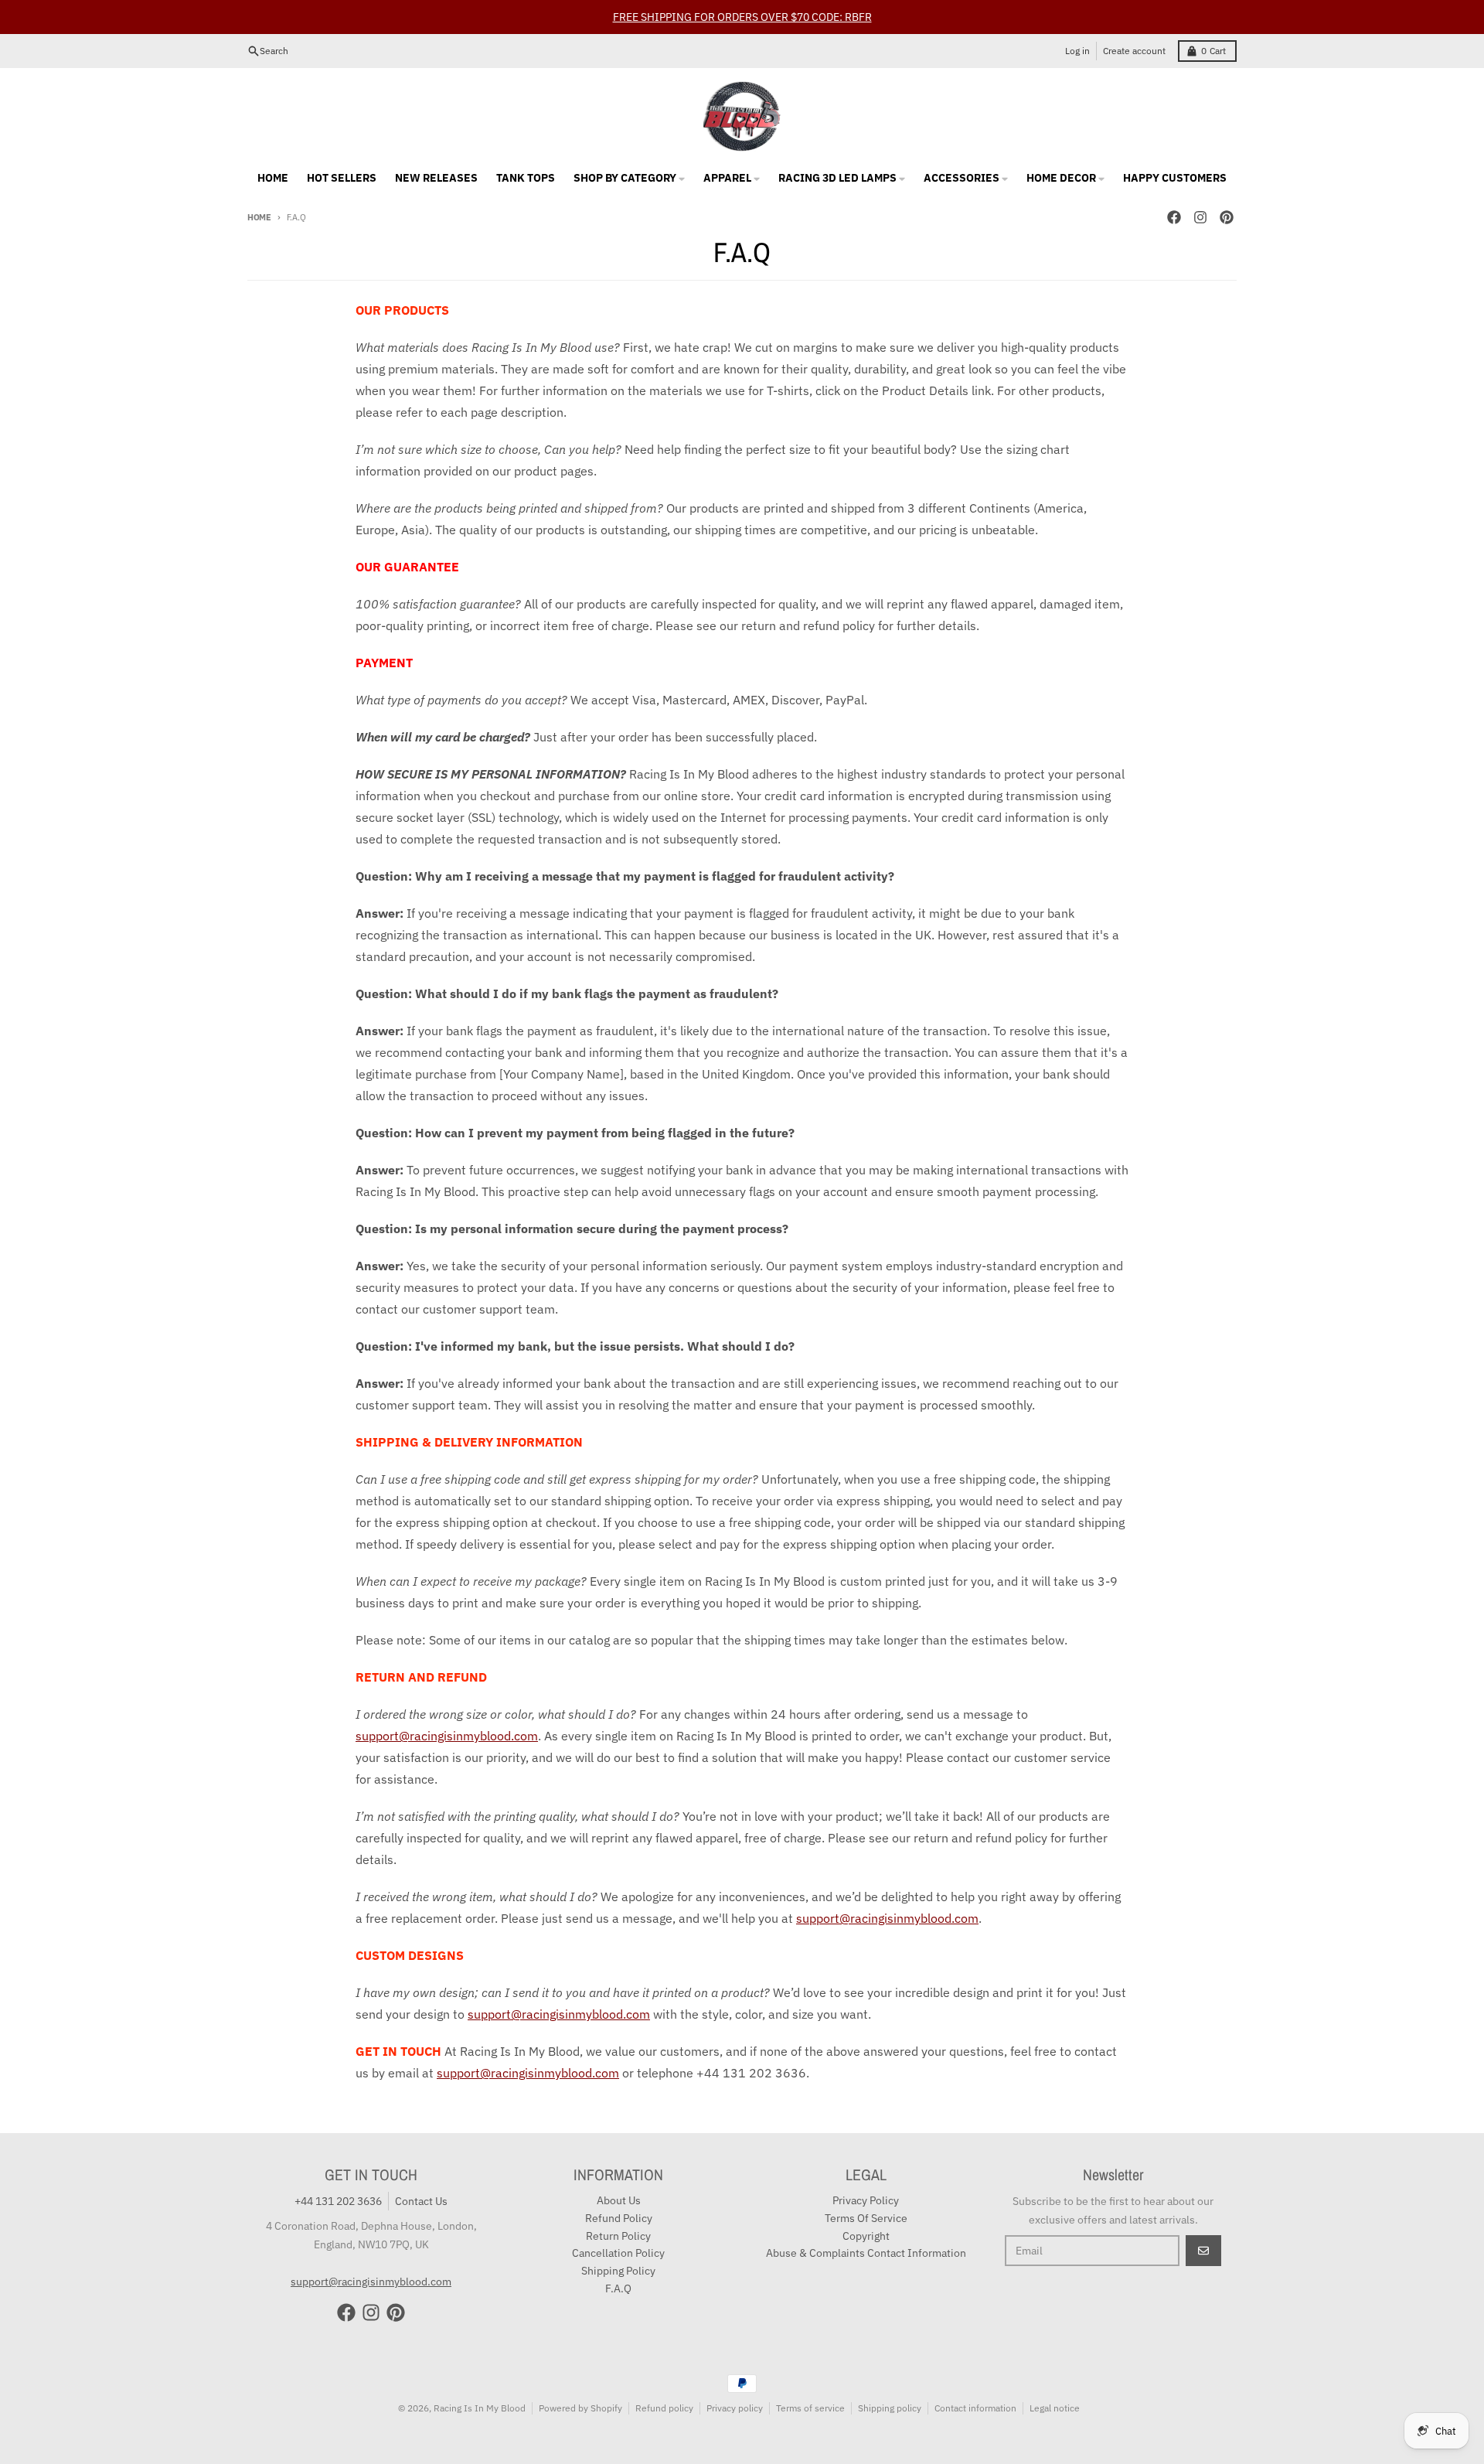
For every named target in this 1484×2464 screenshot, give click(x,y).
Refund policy (664, 2408)
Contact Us (421, 2201)
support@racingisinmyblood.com (447, 1736)
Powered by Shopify (580, 2408)
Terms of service (810, 2408)
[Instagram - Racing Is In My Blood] (1200, 217)
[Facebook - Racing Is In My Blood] (1174, 217)
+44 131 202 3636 (338, 2201)
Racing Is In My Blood (480, 2408)
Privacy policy (735, 2408)
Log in (1077, 51)
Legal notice (1055, 2408)
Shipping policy (890, 2408)
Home (259, 217)
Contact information (975, 2408)
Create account (1134, 51)
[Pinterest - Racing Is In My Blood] (1227, 217)
